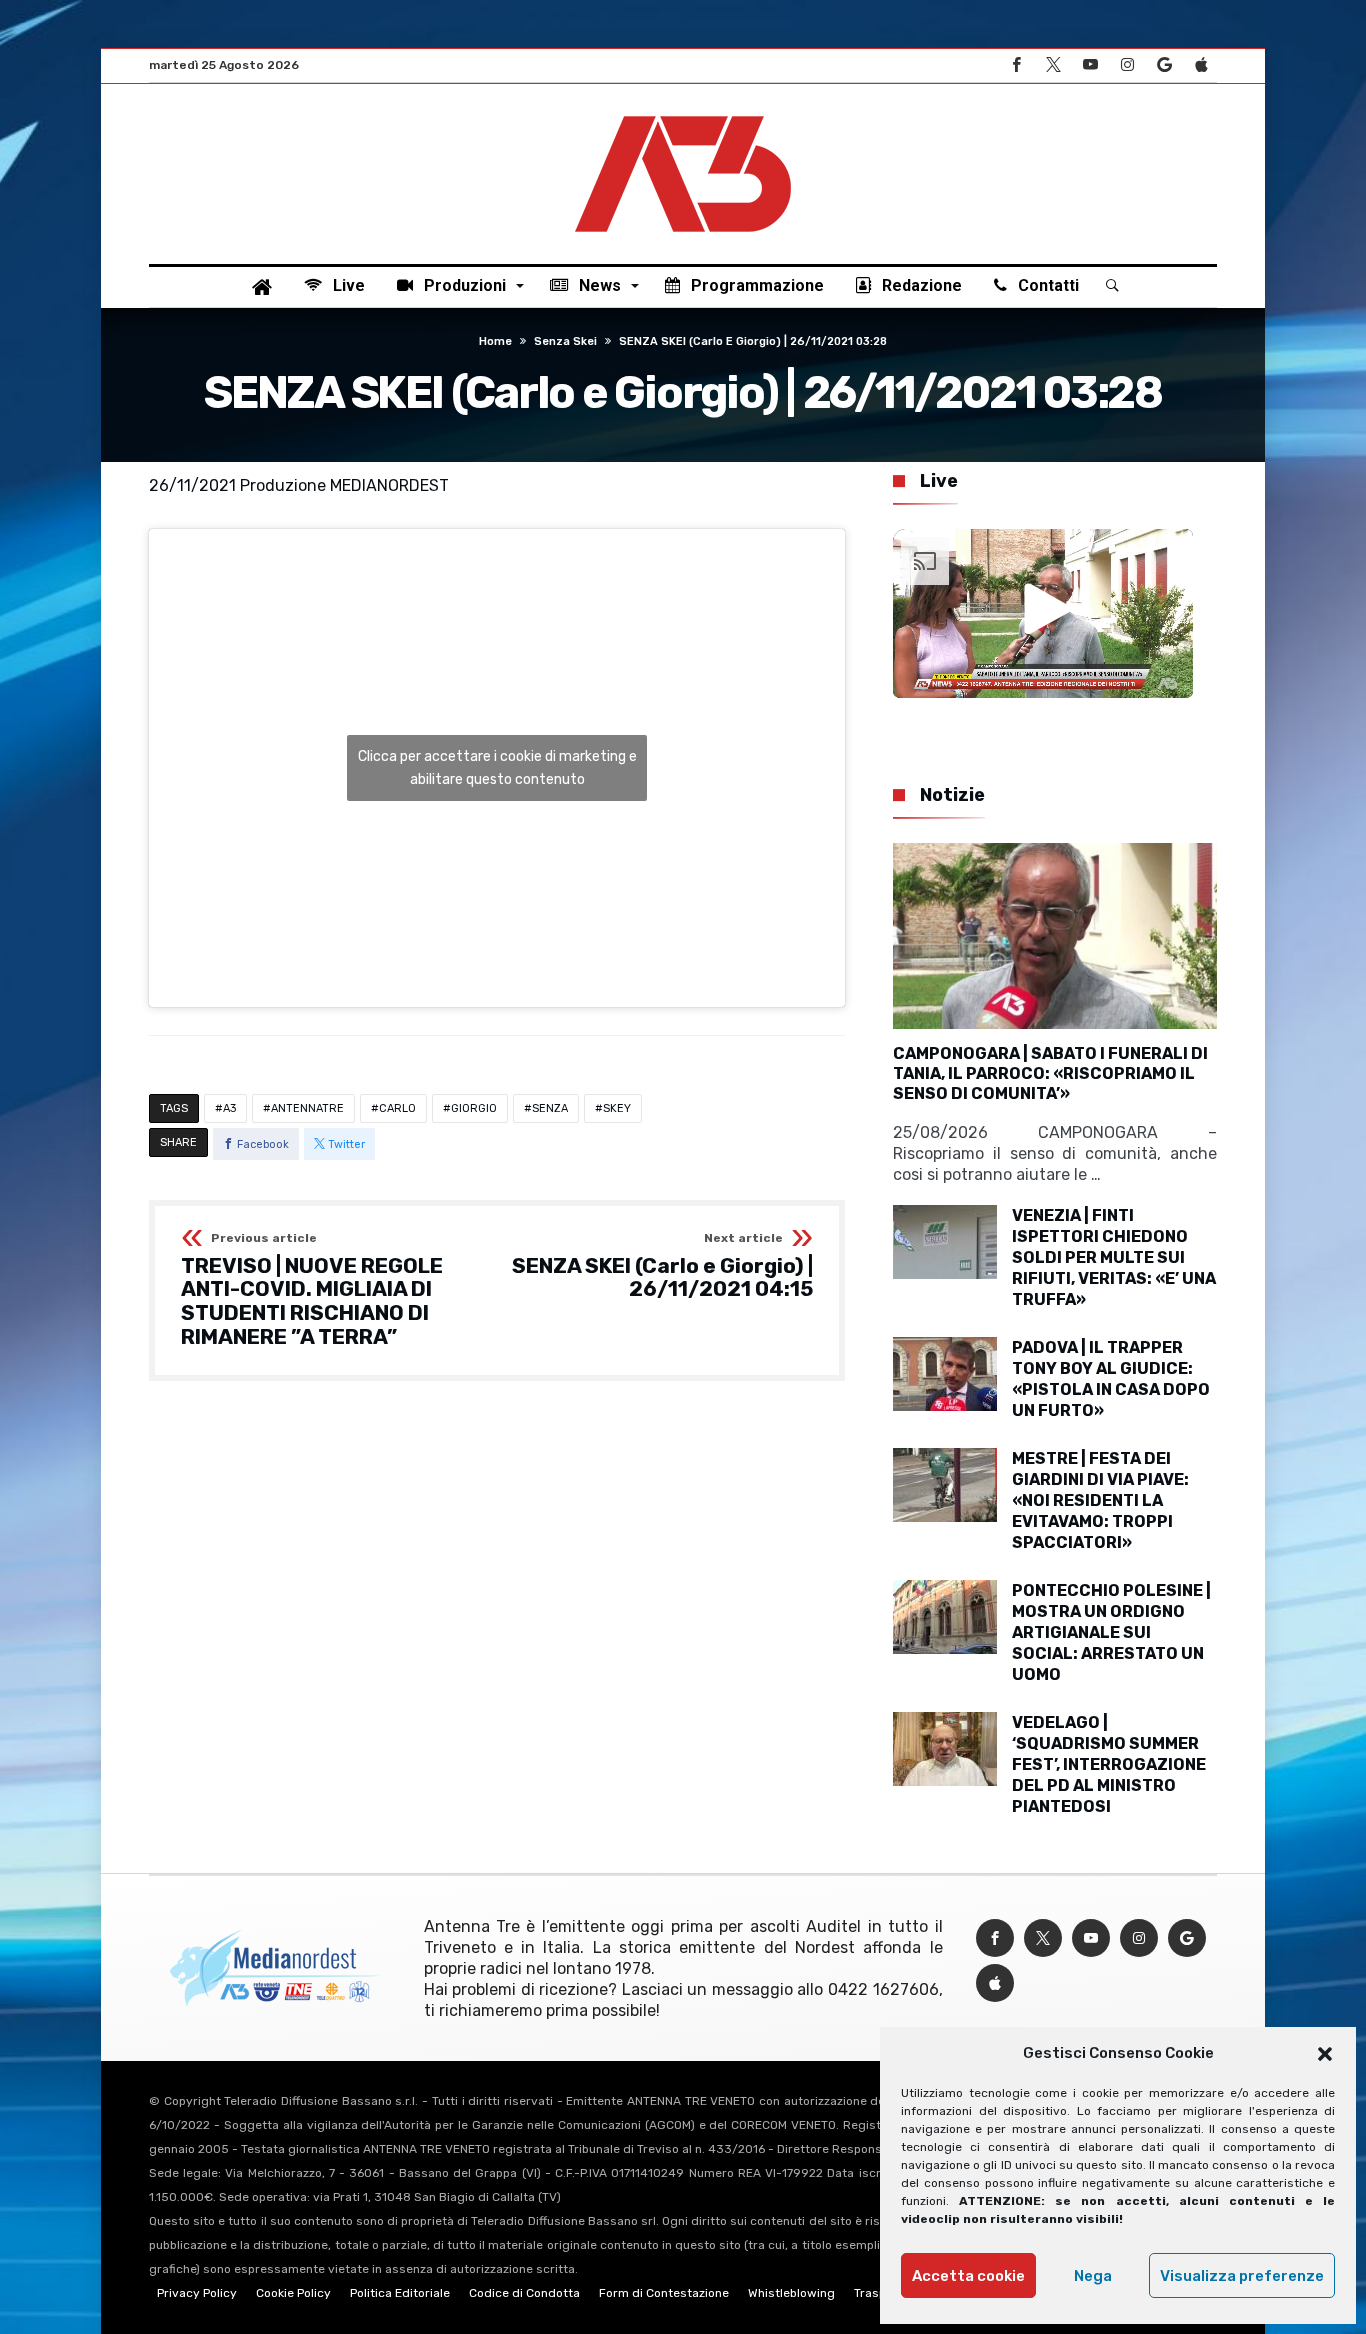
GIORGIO (474, 1108)
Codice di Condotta (524, 2293)
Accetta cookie (968, 2276)
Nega (1093, 2276)
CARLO (397, 1108)
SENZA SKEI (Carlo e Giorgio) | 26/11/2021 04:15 (662, 1266)
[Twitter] (1053, 65)
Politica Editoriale (400, 2293)
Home (495, 341)
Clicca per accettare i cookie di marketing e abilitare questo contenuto (497, 768)
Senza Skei (565, 341)
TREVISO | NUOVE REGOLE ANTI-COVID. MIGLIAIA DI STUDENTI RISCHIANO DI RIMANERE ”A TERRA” (312, 1290)
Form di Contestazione (664, 2293)
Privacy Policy (197, 2293)
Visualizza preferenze (1242, 2276)
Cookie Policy (293, 2293)
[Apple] (1201, 65)
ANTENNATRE (307, 1108)
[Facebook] (1016, 65)
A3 (229, 1108)
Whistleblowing (791, 2293)
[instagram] (1127, 65)
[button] (1325, 2054)
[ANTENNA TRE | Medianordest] (683, 114)
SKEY (617, 1108)
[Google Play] (1164, 65)
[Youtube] (1090, 65)
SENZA (550, 1108)
